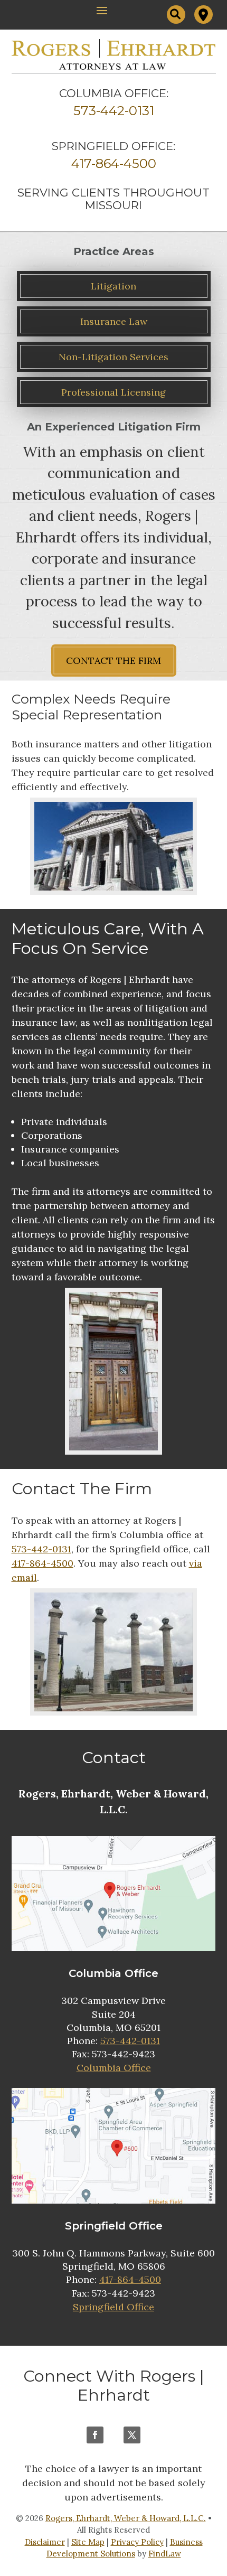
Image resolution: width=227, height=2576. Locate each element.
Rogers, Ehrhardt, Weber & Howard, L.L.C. (126, 2518)
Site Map (88, 2542)
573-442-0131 (114, 111)
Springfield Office (113, 2307)
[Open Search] (176, 15)
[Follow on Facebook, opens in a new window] (95, 2435)
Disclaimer (45, 2542)
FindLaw (165, 2554)
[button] (102, 10)
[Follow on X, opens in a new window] (132, 2435)
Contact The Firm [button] (113, 661)
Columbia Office (114, 2068)
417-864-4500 (114, 163)
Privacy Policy (137, 2542)
